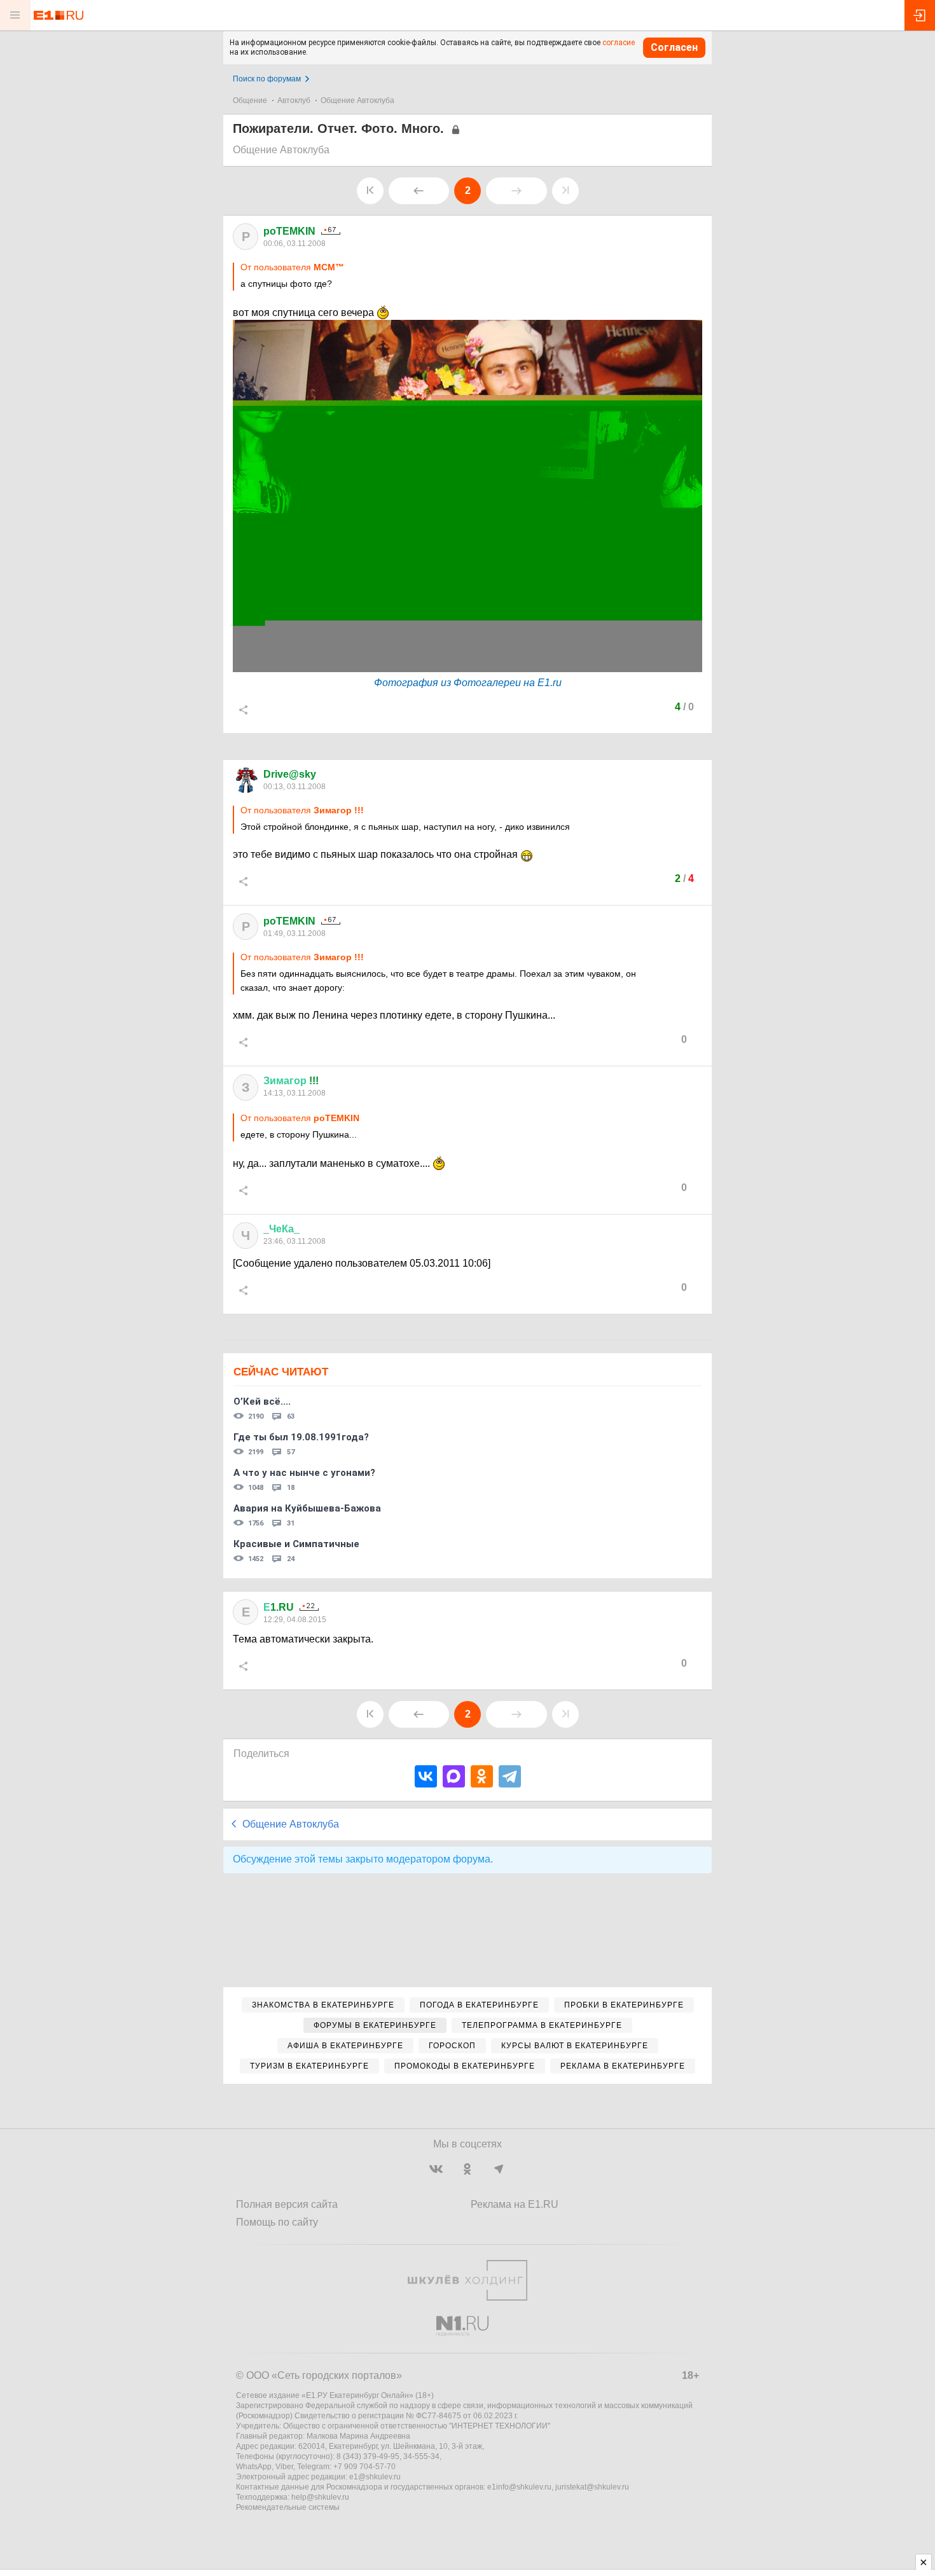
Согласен (674, 47)
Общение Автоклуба (357, 100)
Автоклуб (294, 100)
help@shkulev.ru (320, 2497)
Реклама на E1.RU (515, 2204)
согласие (619, 43)
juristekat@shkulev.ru (592, 2487)
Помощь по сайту (277, 2222)
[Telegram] (510, 1776)
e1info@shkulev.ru (519, 2487)
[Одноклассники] (482, 1776)
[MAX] (454, 1776)
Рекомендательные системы (288, 2507)
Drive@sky (290, 774)
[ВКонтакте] (426, 1776)
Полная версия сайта (287, 2204)
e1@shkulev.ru (375, 2477)
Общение (250, 100)
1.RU (279, 1607)
